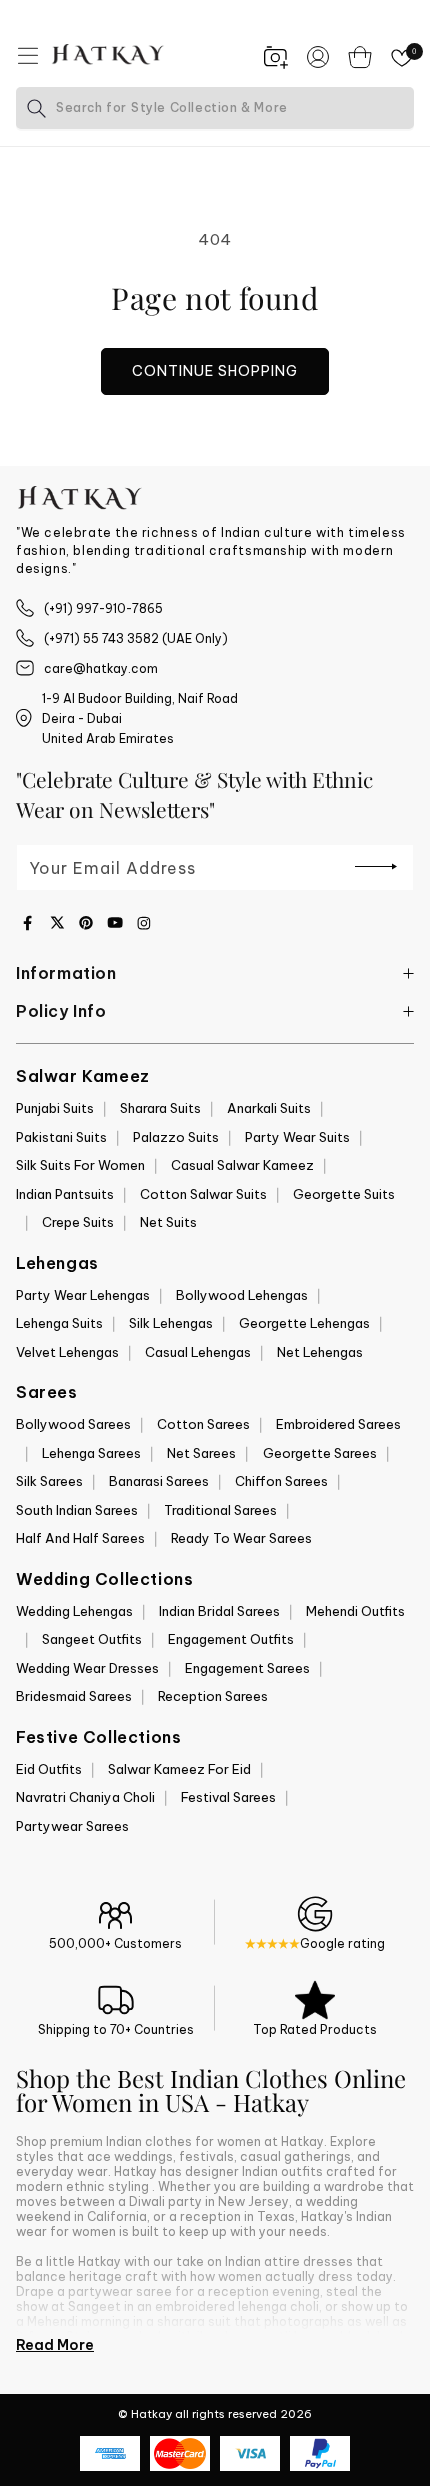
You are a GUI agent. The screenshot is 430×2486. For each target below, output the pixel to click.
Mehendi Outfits (355, 1611)
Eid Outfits (49, 1769)
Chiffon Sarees (281, 1481)
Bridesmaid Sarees (74, 1696)
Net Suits (168, 1222)
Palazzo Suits (176, 1137)
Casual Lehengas (198, 1352)
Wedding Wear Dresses (87, 1668)
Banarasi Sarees (159, 1481)
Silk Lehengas (171, 1323)
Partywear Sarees (72, 1826)
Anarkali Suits (269, 1108)
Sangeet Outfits (92, 1639)
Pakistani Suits (61, 1137)
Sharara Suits (160, 1108)
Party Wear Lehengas (83, 1295)
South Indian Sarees (77, 1510)
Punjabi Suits (55, 1108)
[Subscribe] (376, 866)
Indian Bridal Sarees (219, 1611)
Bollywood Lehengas (242, 1295)
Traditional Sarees (220, 1510)
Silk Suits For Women (80, 1165)
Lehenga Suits (59, 1323)
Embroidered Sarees (338, 1424)
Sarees (47, 1392)
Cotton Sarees (203, 1424)
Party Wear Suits (297, 1137)
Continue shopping (215, 371)
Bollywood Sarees (73, 1424)
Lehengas (57, 1263)
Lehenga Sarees (91, 1453)
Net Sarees (201, 1453)
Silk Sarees (49, 1481)
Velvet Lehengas (67, 1352)
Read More (55, 2345)
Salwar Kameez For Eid (179, 1769)
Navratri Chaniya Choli (85, 1797)
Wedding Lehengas (74, 1611)
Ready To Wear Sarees (241, 1538)
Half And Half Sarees (80, 1538)
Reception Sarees (213, 1696)
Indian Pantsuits (65, 1194)
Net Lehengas (320, 1352)
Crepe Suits (78, 1222)
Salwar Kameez (83, 1076)
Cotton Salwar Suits (203, 1194)
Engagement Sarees (247, 1668)
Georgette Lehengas (304, 1323)
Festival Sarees (228, 1797)
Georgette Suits (344, 1194)
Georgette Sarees (320, 1453)
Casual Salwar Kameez (242, 1165)
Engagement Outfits (231, 1639)
